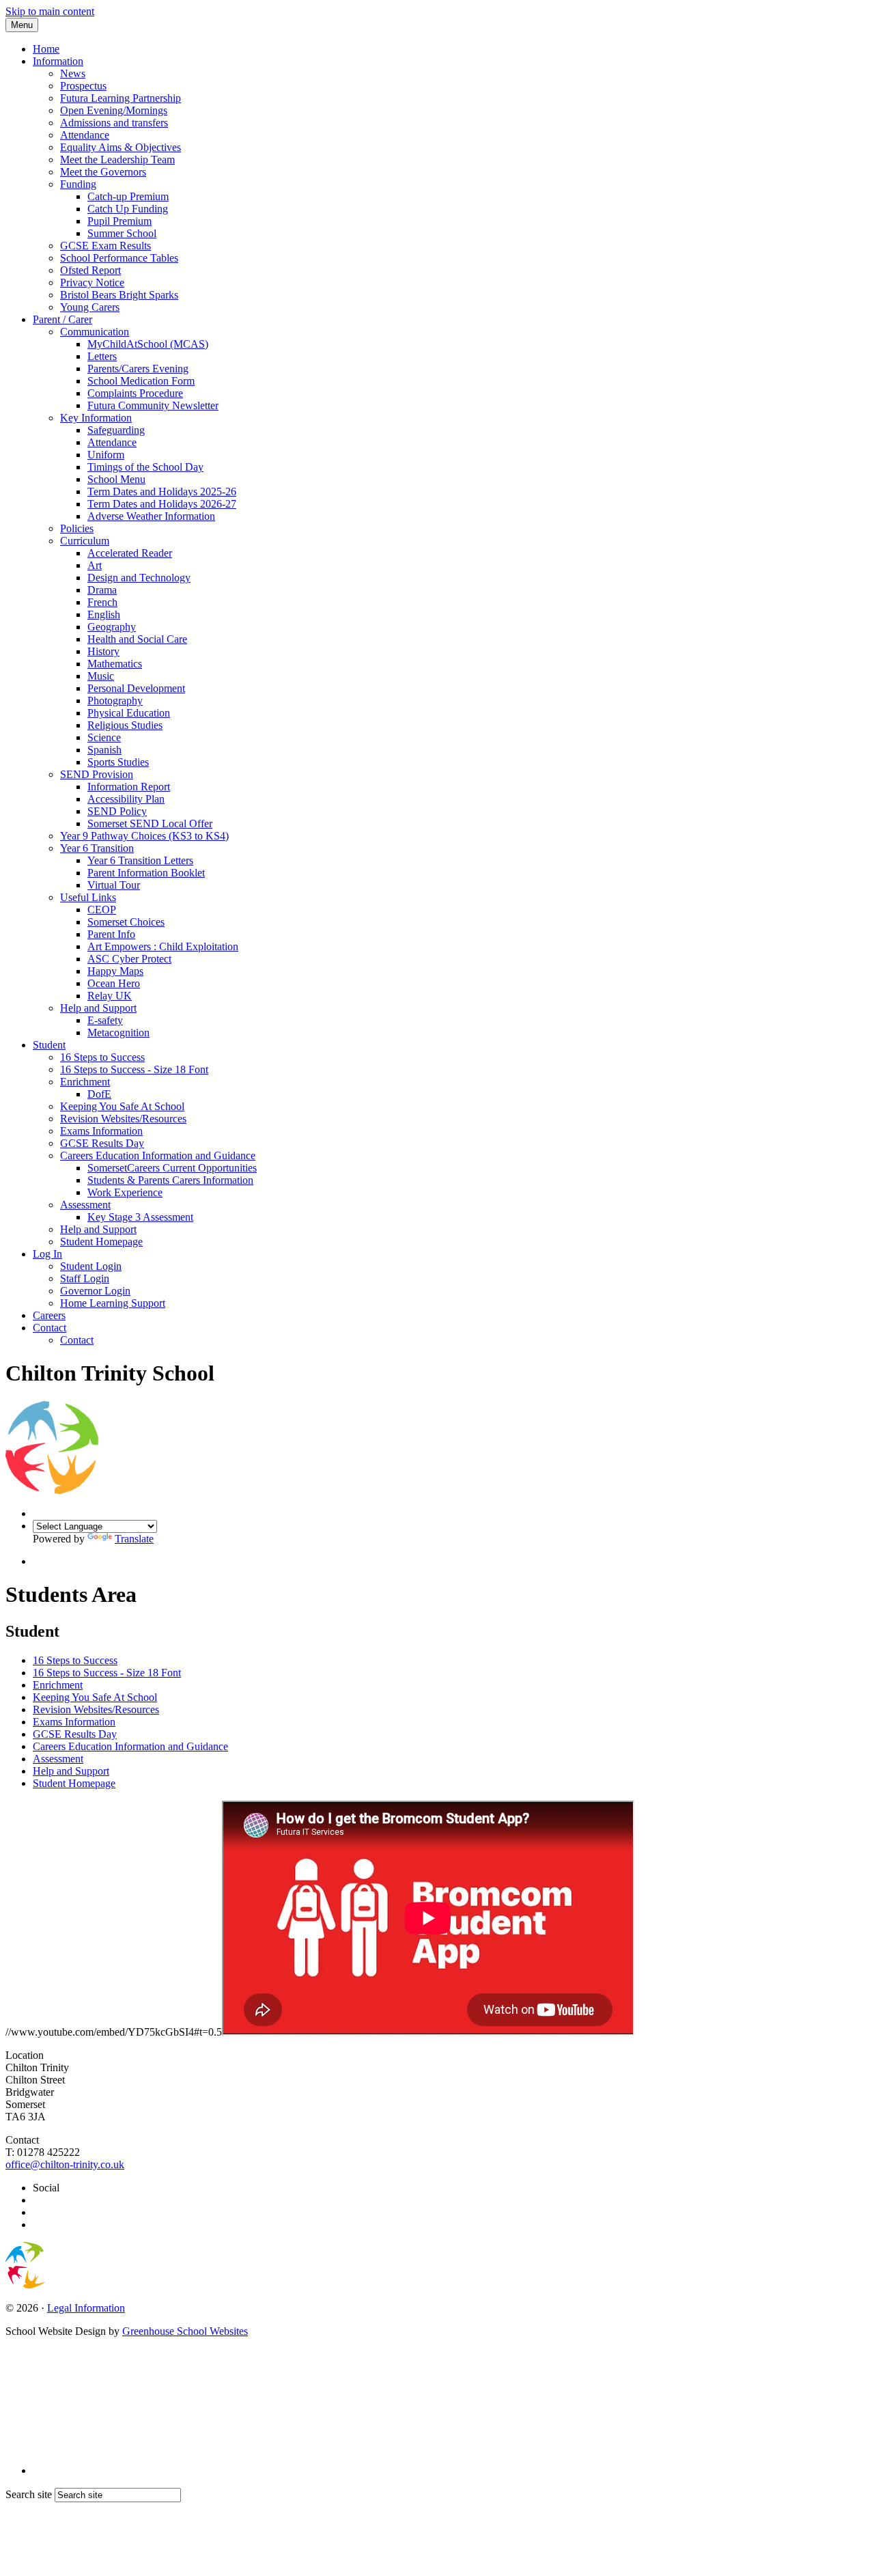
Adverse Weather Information (151, 516)
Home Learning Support (113, 1303)
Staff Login (85, 1278)
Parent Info (111, 934)
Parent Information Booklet (146, 873)
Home (46, 49)
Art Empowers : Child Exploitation (163, 946)
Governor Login (95, 1291)
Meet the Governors (103, 172)
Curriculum (85, 541)
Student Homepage (101, 1242)
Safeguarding (116, 430)
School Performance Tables (119, 258)
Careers (49, 1315)
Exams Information (101, 1131)
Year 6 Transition (97, 848)
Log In (47, 1254)
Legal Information (86, 2308)
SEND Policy (117, 811)
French (102, 602)
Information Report (129, 787)
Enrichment (85, 1082)
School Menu (116, 479)
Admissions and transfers (114, 123)
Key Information (96, 418)
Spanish (104, 750)
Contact (50, 1328)
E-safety (105, 1020)
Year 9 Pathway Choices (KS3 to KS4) (144, 836)
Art (95, 565)
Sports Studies (118, 762)
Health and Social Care (137, 639)
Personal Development (136, 688)
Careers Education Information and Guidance (158, 1155)
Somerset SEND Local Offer (150, 823)
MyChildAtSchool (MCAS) (148, 344)
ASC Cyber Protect (129, 959)
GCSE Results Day (102, 1143)
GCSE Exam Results (105, 246)
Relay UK (110, 996)
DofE (99, 1094)
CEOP (102, 910)
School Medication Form (141, 381)
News (73, 73)
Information (58, 61)
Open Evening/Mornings (114, 110)
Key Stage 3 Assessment (140, 1217)
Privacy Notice (92, 282)
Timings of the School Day (145, 467)
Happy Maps (115, 971)
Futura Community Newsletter (153, 405)
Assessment (85, 1205)
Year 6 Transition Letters (140, 860)
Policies (77, 528)
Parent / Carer (62, 319)
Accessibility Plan (126, 799)
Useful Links (88, 897)
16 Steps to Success (102, 1057)
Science (104, 737)
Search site (29, 2494)
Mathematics (115, 664)
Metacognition (118, 1033)
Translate (134, 1539)
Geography (112, 627)
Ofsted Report (90, 270)
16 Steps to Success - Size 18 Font (134, 1069)
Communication (95, 332)
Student (49, 1045)
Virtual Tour (114, 885)
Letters (102, 356)
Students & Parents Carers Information (170, 1180)
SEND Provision (97, 774)
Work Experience (125, 1192)
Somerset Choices (126, 922)
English (104, 614)
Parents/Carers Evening (138, 369)
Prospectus (83, 86)
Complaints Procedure (135, 393)
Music (101, 676)
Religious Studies (125, 725)
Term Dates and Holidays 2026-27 (162, 504)
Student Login (91, 1266)
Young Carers (90, 307)
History (103, 651)
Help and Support (98, 1008)
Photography (115, 701)
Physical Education (129, 713)
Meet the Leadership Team (117, 160)
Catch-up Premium (128, 196)
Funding (78, 184)
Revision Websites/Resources (123, 1119)
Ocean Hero (114, 983)
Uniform (106, 455)
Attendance (85, 135)
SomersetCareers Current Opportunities (172, 1168)
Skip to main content (50, 11)
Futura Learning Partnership (121, 98)
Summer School (122, 233)
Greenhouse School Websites (185, 2331)
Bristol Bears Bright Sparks (119, 295)
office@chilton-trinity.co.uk (65, 2164)
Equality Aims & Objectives (121, 147)
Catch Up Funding (128, 209)
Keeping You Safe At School (122, 1106)
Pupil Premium (119, 221)
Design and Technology (139, 578)
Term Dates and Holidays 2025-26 (162, 491)
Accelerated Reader (130, 553)
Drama (102, 590)
